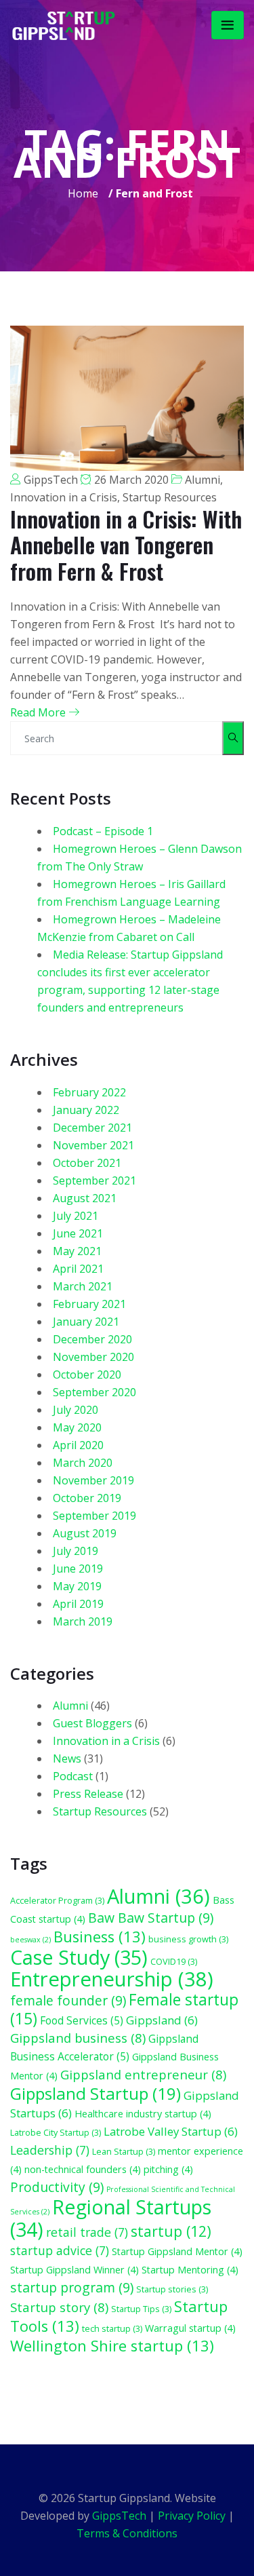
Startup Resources (170, 497)
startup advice (60, 2250)
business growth (188, 1939)
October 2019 (87, 1498)
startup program (72, 2287)
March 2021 (83, 1286)
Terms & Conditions (127, 2533)
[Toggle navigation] (228, 25)
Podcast (73, 1776)
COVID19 (174, 1961)
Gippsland (162, 2020)
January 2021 (86, 1322)
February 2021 (89, 1304)
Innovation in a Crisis (64, 497)
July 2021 (76, 1216)
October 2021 (87, 1163)
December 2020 (92, 1339)
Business (100, 1937)
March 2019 (83, 1621)
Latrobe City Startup (56, 2132)
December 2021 (92, 1128)
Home (83, 193)
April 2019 (78, 1604)
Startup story (59, 2307)
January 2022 (86, 1110)
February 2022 (89, 1092)
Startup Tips (141, 2309)
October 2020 (87, 1374)
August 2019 (85, 1533)
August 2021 (85, 1198)
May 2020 (77, 1427)
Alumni (203, 480)
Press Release (88, 1794)
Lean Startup (124, 2151)
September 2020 (94, 1392)
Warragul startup (190, 2328)
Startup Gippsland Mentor (177, 2251)
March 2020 (83, 1463)
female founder (68, 2000)
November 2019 (93, 1480)
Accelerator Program (57, 1900)
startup (171, 2231)
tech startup (112, 2328)
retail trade (87, 2232)
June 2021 (78, 1233)
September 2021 (94, 1180)
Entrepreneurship (112, 1979)
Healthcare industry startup (143, 2114)
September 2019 (94, 1516)
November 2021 (93, 1145)
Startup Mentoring (190, 2270)
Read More (39, 712)
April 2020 (78, 1445)
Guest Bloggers (92, 1723)
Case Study (79, 1957)
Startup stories (172, 2289)
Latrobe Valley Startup (171, 2131)
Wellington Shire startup (112, 2346)
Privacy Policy (192, 2516)
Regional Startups (111, 2218)
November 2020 (93, 1357)
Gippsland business (78, 2038)
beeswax (30, 1940)
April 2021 (78, 1269)
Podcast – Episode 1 (103, 831)
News (67, 1758)
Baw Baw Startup (151, 1918)
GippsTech (51, 480)
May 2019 (77, 1586)
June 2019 (78, 1569)
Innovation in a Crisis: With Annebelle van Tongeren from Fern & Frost (126, 545)
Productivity (57, 2187)
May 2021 (77, 1251)
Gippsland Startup (96, 2093)
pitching (168, 2169)
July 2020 (76, 1410)
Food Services (82, 2020)
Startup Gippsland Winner (75, 2270)
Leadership (50, 2150)
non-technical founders (83, 2169)
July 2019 (76, 1551)
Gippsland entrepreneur (143, 2074)
